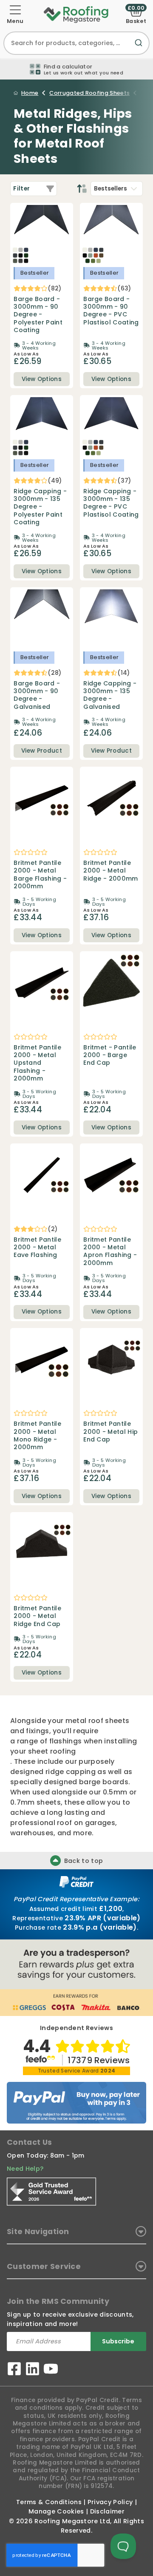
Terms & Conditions (49, 2502)
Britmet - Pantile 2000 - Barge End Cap (110, 1055)
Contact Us (29, 2142)
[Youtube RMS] (51, 2370)
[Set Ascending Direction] (82, 189)
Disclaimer (107, 2511)
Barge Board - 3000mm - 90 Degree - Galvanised (37, 695)
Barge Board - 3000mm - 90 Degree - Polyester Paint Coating (38, 315)
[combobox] (76, 43)
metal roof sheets (97, 1721)
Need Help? (25, 2169)
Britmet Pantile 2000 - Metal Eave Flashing (37, 1247)
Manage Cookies (56, 2511)
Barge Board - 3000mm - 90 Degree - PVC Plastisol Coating (111, 311)
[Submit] (140, 48)
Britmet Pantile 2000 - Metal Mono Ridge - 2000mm (37, 1436)
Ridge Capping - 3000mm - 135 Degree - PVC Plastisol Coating (111, 503)
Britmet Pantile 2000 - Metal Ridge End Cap (37, 1616)
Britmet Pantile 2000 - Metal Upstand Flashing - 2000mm (37, 1063)
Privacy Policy (110, 2502)
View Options (42, 379)
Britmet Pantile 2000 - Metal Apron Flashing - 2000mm (110, 1251)
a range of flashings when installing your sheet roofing (74, 1746)
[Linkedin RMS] (33, 2370)
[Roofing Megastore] (76, 14)
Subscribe (118, 2341)
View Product (42, 751)
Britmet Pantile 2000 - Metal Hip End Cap (110, 1432)
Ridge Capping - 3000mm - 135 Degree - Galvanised (110, 695)
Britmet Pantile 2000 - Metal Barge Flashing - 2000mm (40, 875)
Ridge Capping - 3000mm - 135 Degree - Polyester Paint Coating (40, 507)
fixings (37, 1731)
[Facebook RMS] (14, 2370)
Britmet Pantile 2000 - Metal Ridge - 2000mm (110, 871)
